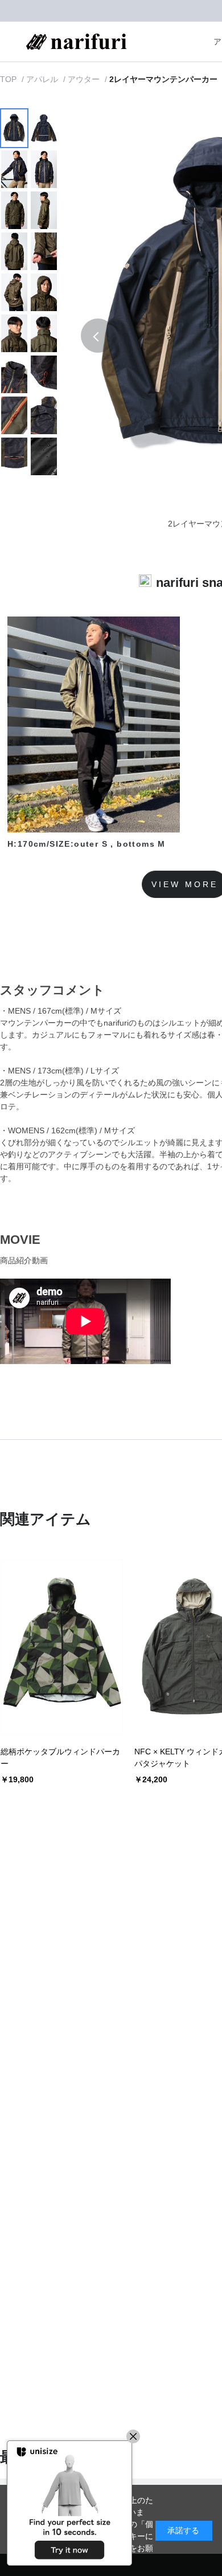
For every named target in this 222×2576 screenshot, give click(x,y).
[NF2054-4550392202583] (14, 128)
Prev (98, 336)
